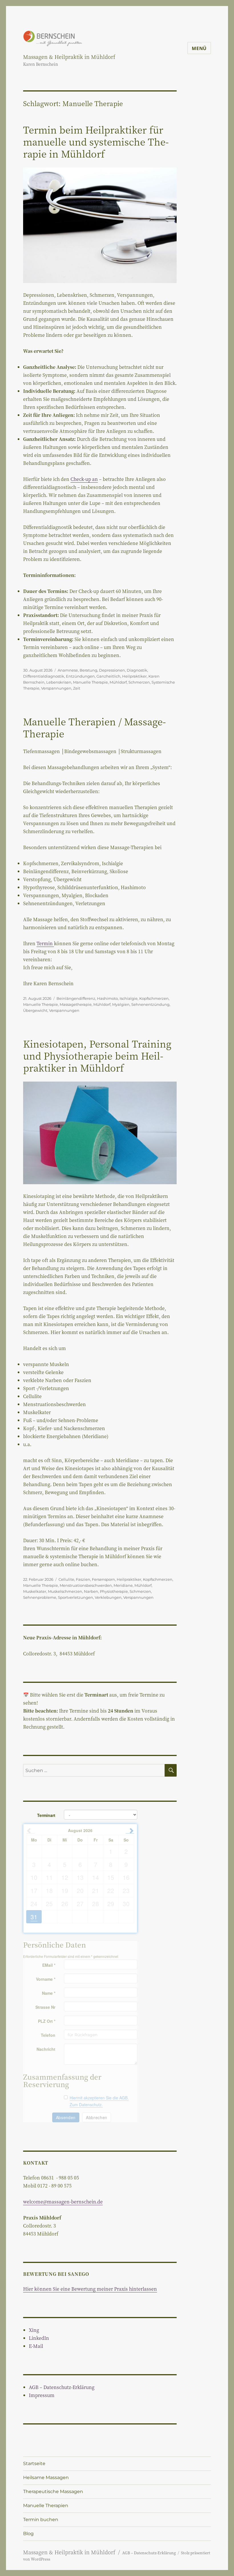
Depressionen (112, 670)
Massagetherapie (76, 1004)
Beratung (88, 670)
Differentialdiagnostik (44, 676)
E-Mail (36, 2346)
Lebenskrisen (59, 682)
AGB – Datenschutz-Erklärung (62, 2387)
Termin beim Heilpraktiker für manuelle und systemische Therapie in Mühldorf (96, 141)
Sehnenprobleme (40, 1597)
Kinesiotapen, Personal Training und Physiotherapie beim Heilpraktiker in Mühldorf (97, 1055)
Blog (28, 2534)
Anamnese (68, 670)
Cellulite (66, 1579)
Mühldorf (118, 682)
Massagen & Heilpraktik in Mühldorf (69, 57)
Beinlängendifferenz (76, 998)
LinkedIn (39, 2338)
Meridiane (123, 1585)
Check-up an (84, 479)
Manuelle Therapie (90, 682)
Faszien (83, 1579)
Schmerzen (139, 682)
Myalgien (121, 1004)
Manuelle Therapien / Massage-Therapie (94, 727)
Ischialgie (129, 998)
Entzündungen (80, 676)
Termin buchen (41, 2520)
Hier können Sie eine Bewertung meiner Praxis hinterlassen (90, 2289)
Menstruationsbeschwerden (86, 1585)
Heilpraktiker (134, 676)
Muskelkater (35, 1591)
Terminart (46, 1815)
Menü (199, 48)
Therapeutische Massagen (53, 2492)
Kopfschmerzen (154, 998)
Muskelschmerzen (65, 1591)
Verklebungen (108, 1597)
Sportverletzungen (75, 1597)
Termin (45, 943)
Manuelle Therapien (46, 2506)
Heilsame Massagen (46, 2478)
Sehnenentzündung (150, 1004)
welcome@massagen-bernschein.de (63, 2202)
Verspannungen (56, 688)
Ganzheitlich (108, 676)
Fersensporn (103, 1579)
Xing (34, 2330)
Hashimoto (107, 998)
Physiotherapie (114, 1591)
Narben (91, 1591)
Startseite (34, 2463)
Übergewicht (35, 1010)
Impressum (42, 2395)
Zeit (77, 688)
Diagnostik (137, 670)
